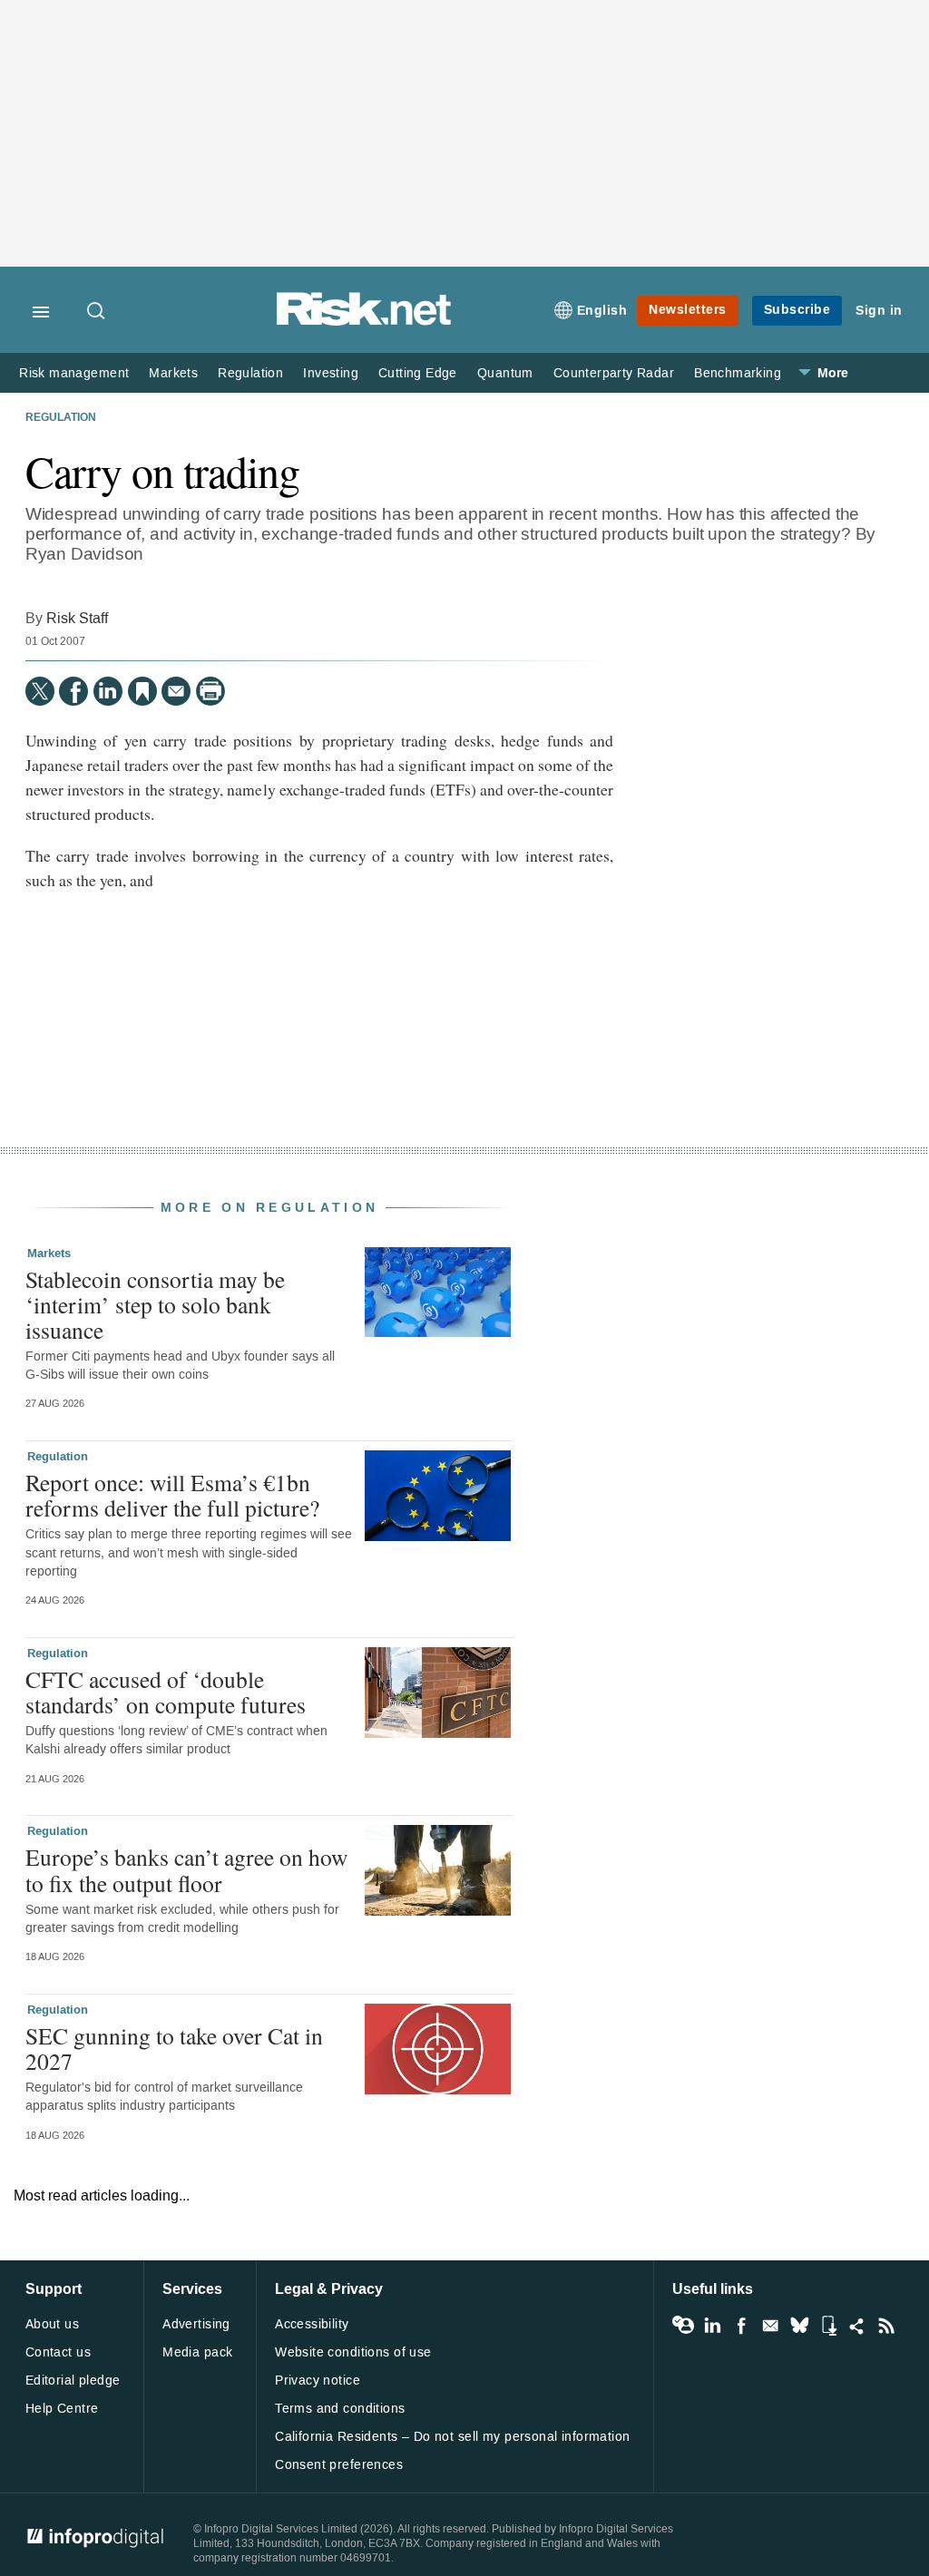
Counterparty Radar (614, 373)
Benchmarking (738, 373)
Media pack (197, 2352)
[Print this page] (210, 691)
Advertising (196, 2324)
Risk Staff (77, 618)
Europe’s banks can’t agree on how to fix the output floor (186, 1869)
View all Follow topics (683, 2326)
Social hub (857, 2326)
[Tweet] (40, 691)
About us (52, 2324)
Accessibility (312, 2324)
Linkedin (712, 2326)
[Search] (97, 312)
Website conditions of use (353, 2352)
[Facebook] (73, 691)
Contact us (58, 2352)
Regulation (250, 373)
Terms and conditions (340, 2409)
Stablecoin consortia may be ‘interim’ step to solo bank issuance (155, 1304)
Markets (173, 373)
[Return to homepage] (364, 322)
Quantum (505, 373)
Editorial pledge (73, 2381)
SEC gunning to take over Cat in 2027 (174, 2048)
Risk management (74, 373)
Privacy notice (318, 2381)
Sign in (879, 311)
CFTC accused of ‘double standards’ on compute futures (166, 1692)
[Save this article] (142, 691)
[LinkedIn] (108, 691)
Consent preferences (339, 2465)
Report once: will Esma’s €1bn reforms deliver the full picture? (172, 1495)
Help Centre (62, 2409)
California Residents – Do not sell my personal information (452, 2437)
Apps (828, 2326)
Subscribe (797, 310)
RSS (886, 2326)
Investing (331, 373)
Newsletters (688, 310)
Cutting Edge (418, 373)
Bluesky (799, 2326)
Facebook (741, 2326)
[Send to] (176, 691)
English (602, 311)
